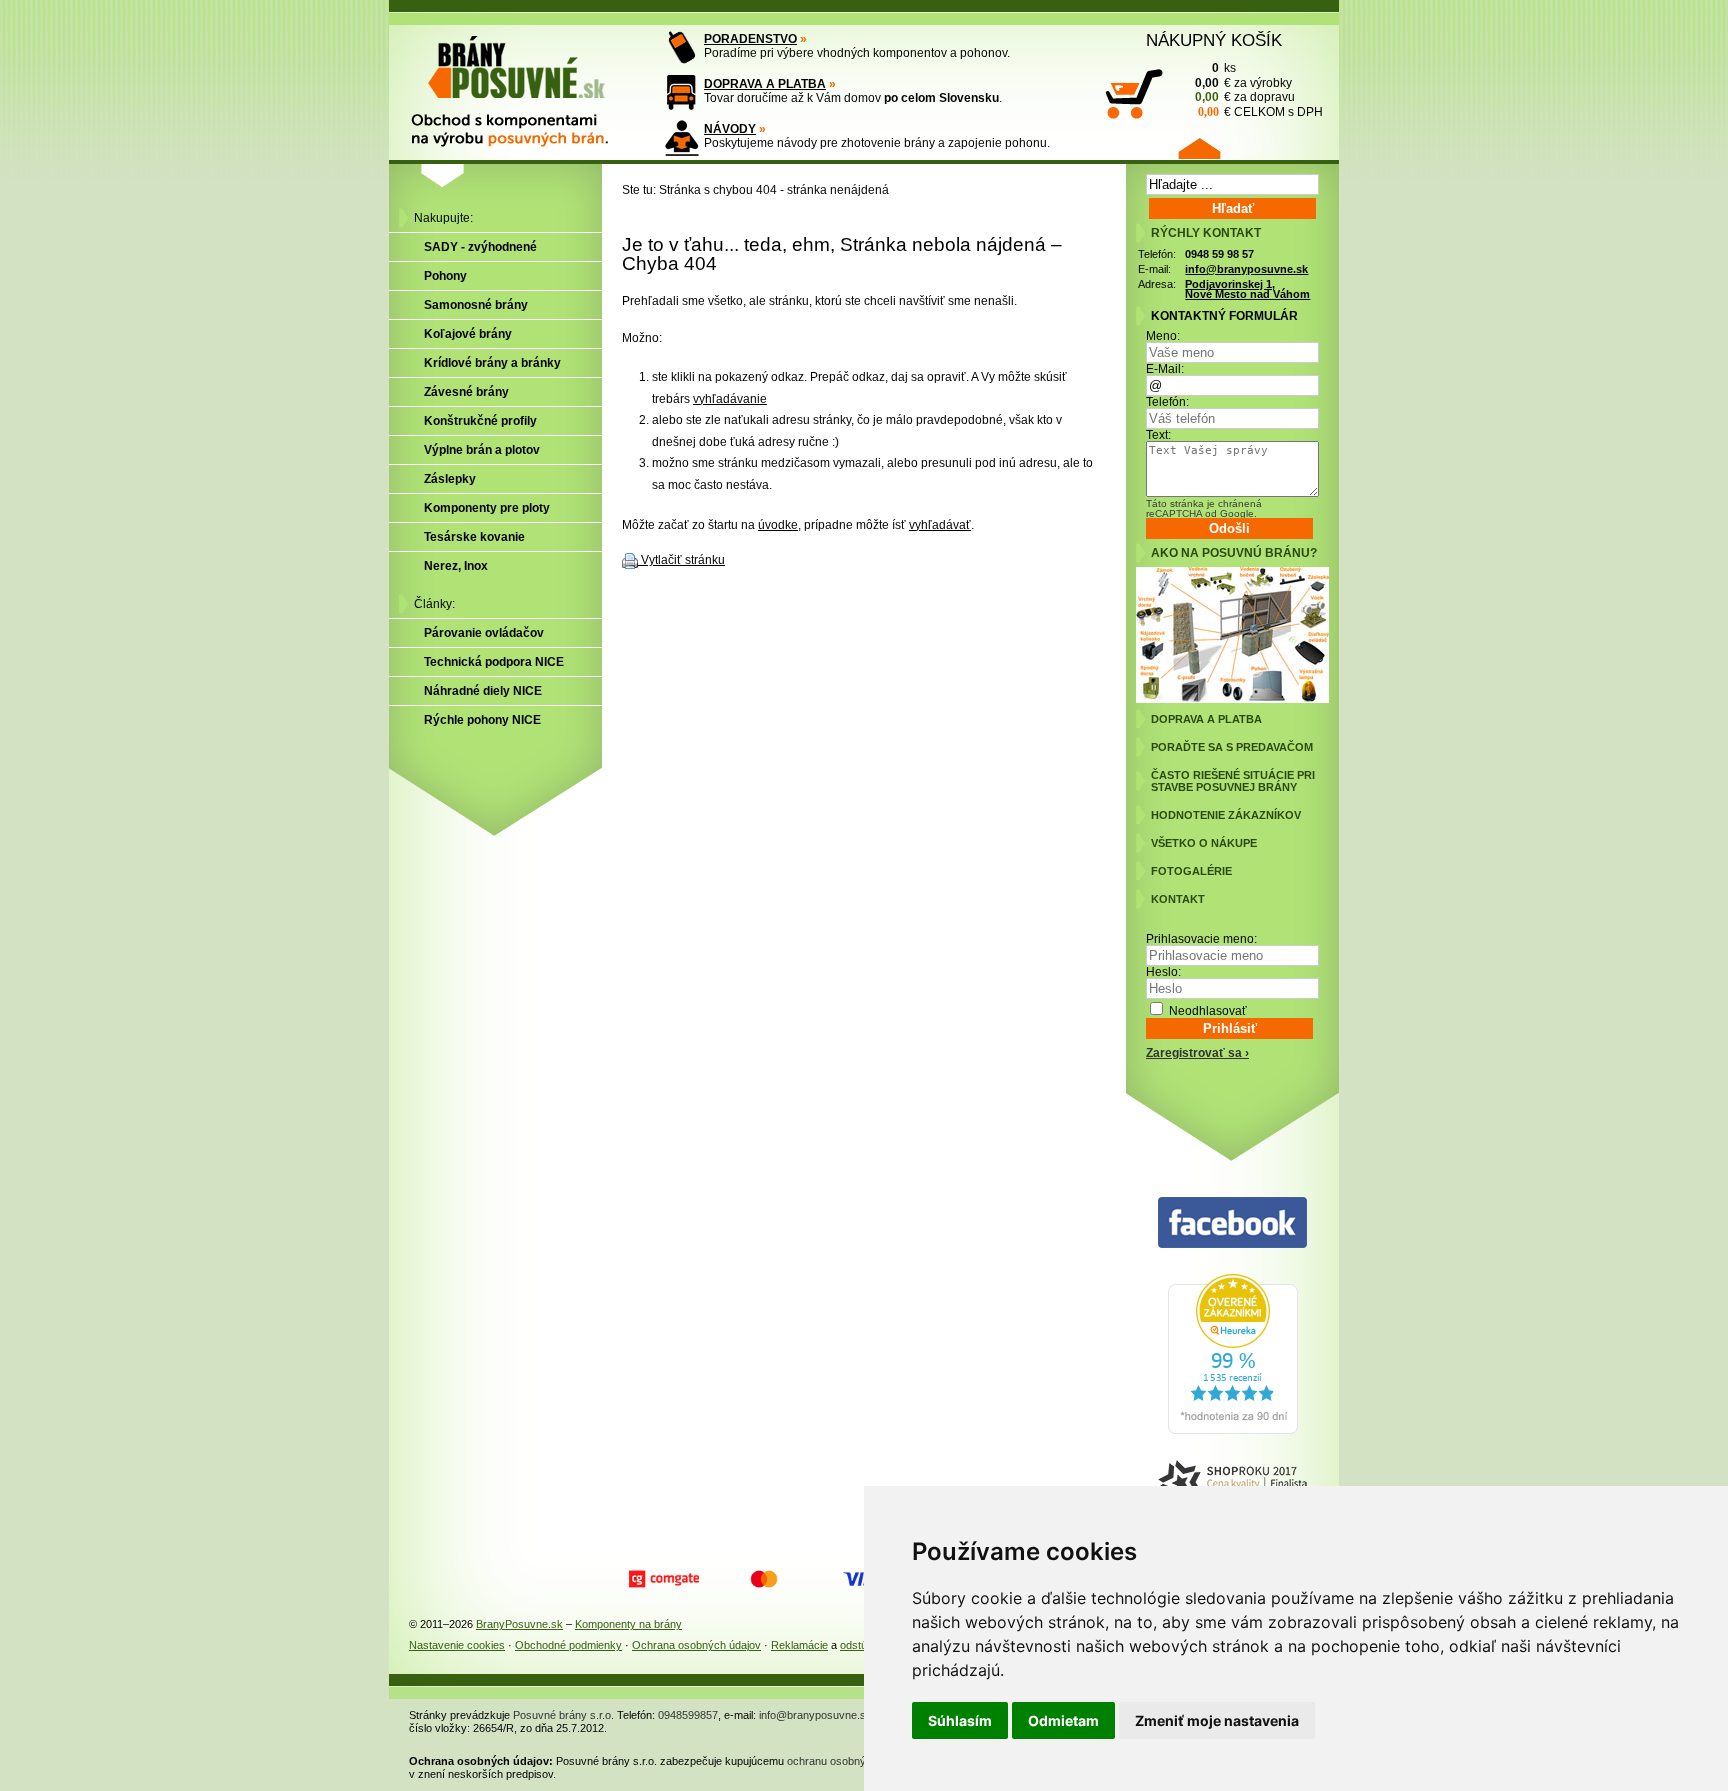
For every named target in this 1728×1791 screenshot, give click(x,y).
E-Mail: (1165, 369)
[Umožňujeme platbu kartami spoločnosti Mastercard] (764, 1579)
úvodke (778, 525)
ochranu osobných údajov (850, 1761)
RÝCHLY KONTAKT (1206, 233)
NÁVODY (730, 129)
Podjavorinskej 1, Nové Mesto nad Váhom (1247, 289)
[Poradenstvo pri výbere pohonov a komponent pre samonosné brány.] (681, 47)
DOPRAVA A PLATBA (765, 84)
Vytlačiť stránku (683, 560)
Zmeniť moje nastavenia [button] (1217, 1720)
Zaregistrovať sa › (1197, 1053)
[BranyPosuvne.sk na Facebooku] (1232, 1223)
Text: (1158, 435)
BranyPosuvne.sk (519, 1624)
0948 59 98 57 (1219, 254)
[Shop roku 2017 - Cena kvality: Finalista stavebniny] (1232, 1483)
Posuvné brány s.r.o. (563, 1715)
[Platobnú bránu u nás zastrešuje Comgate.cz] (664, 1579)
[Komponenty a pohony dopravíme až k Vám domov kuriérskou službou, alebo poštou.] (681, 92)
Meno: (1163, 336)
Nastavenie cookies (457, 1645)
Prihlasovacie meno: (1201, 939)
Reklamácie (799, 1645)
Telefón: (1167, 402)
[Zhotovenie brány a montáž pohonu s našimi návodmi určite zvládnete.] (681, 137)
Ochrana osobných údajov (696, 1645)
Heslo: (1163, 972)
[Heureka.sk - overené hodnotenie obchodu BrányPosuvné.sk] (1233, 1430)
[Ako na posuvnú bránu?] (1232, 699)
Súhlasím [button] (960, 1720)
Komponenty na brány (628, 1624)
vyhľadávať (940, 525)
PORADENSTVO (750, 39)
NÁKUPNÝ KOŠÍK (1214, 40)
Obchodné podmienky (568, 1645)
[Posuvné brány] (524, 82)
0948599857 (688, 1715)
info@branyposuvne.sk (1246, 269)
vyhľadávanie (730, 399)
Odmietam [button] (1063, 1720)
